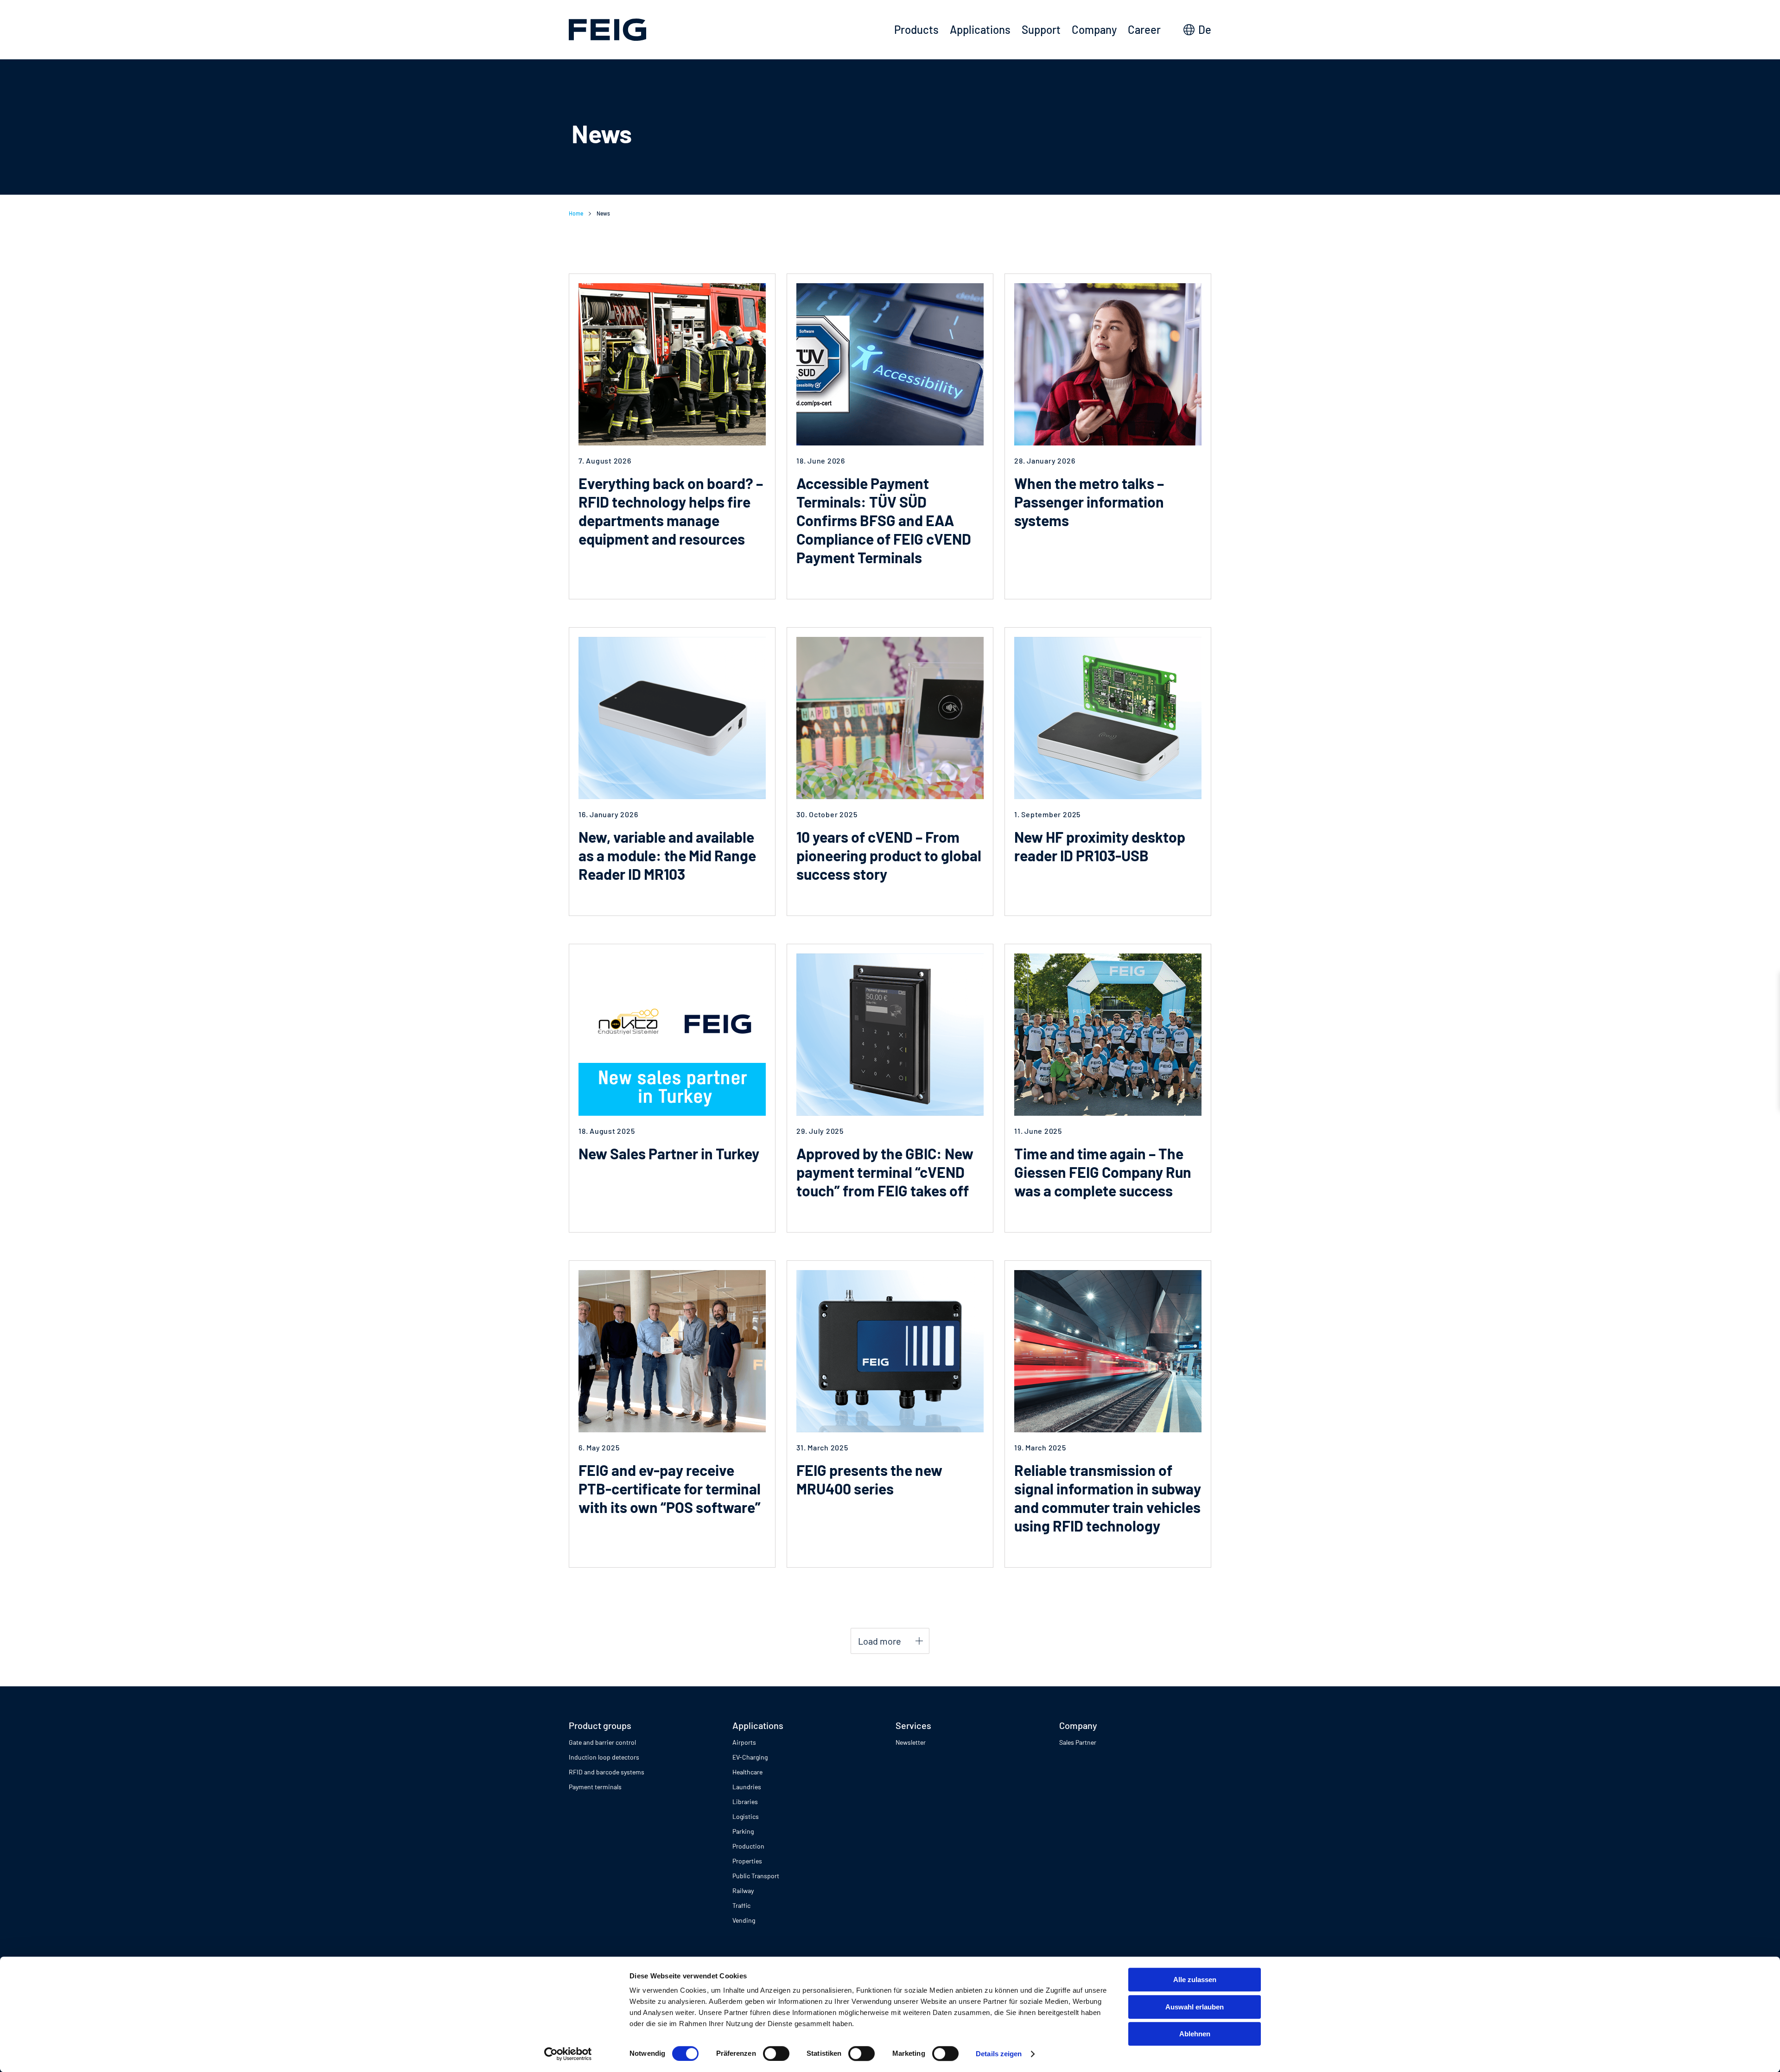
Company (1094, 29)
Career (1144, 29)
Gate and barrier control (602, 1742)
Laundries (747, 1787)
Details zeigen (999, 2054)
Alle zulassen (1195, 1980)
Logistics (746, 1816)
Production (748, 1846)
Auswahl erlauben (1195, 2007)
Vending (744, 1920)
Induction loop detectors (604, 1757)
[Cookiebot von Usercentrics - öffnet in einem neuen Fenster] (568, 2054)
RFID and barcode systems (607, 1772)
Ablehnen (1195, 2034)
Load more (880, 1641)
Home (576, 213)
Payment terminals (595, 1787)
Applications (980, 29)
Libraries (745, 1802)
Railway (743, 1891)
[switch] (776, 2053)
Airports (744, 1742)
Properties (747, 1861)
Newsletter (911, 1742)
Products (916, 29)
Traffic (741, 1905)
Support (1041, 29)
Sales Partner (1078, 1742)
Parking (743, 1831)
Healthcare (747, 1772)
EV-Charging (750, 1757)
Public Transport (756, 1876)
